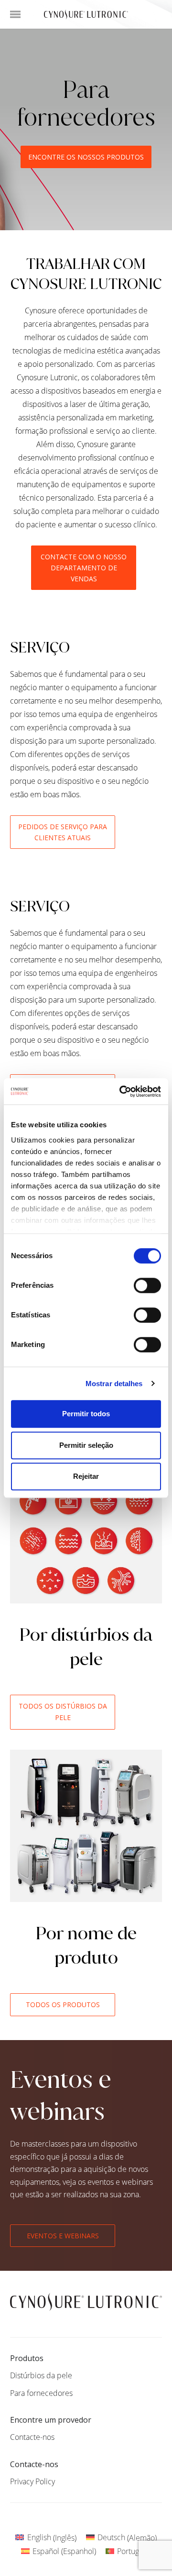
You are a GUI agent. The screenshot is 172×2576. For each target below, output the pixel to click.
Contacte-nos (32, 2437)
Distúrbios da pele (41, 2375)
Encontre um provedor (51, 2420)
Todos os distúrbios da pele (63, 1712)
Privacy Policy (32, 2481)
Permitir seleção (86, 1445)
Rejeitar (86, 1476)
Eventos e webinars (63, 2236)
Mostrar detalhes (114, 1384)
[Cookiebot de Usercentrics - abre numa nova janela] (121, 1091)
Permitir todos (86, 1414)
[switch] (147, 1285)
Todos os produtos (63, 2004)
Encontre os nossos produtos (86, 157)
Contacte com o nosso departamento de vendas (84, 568)
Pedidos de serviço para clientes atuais (63, 832)
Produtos (27, 2358)
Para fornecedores (41, 2393)
